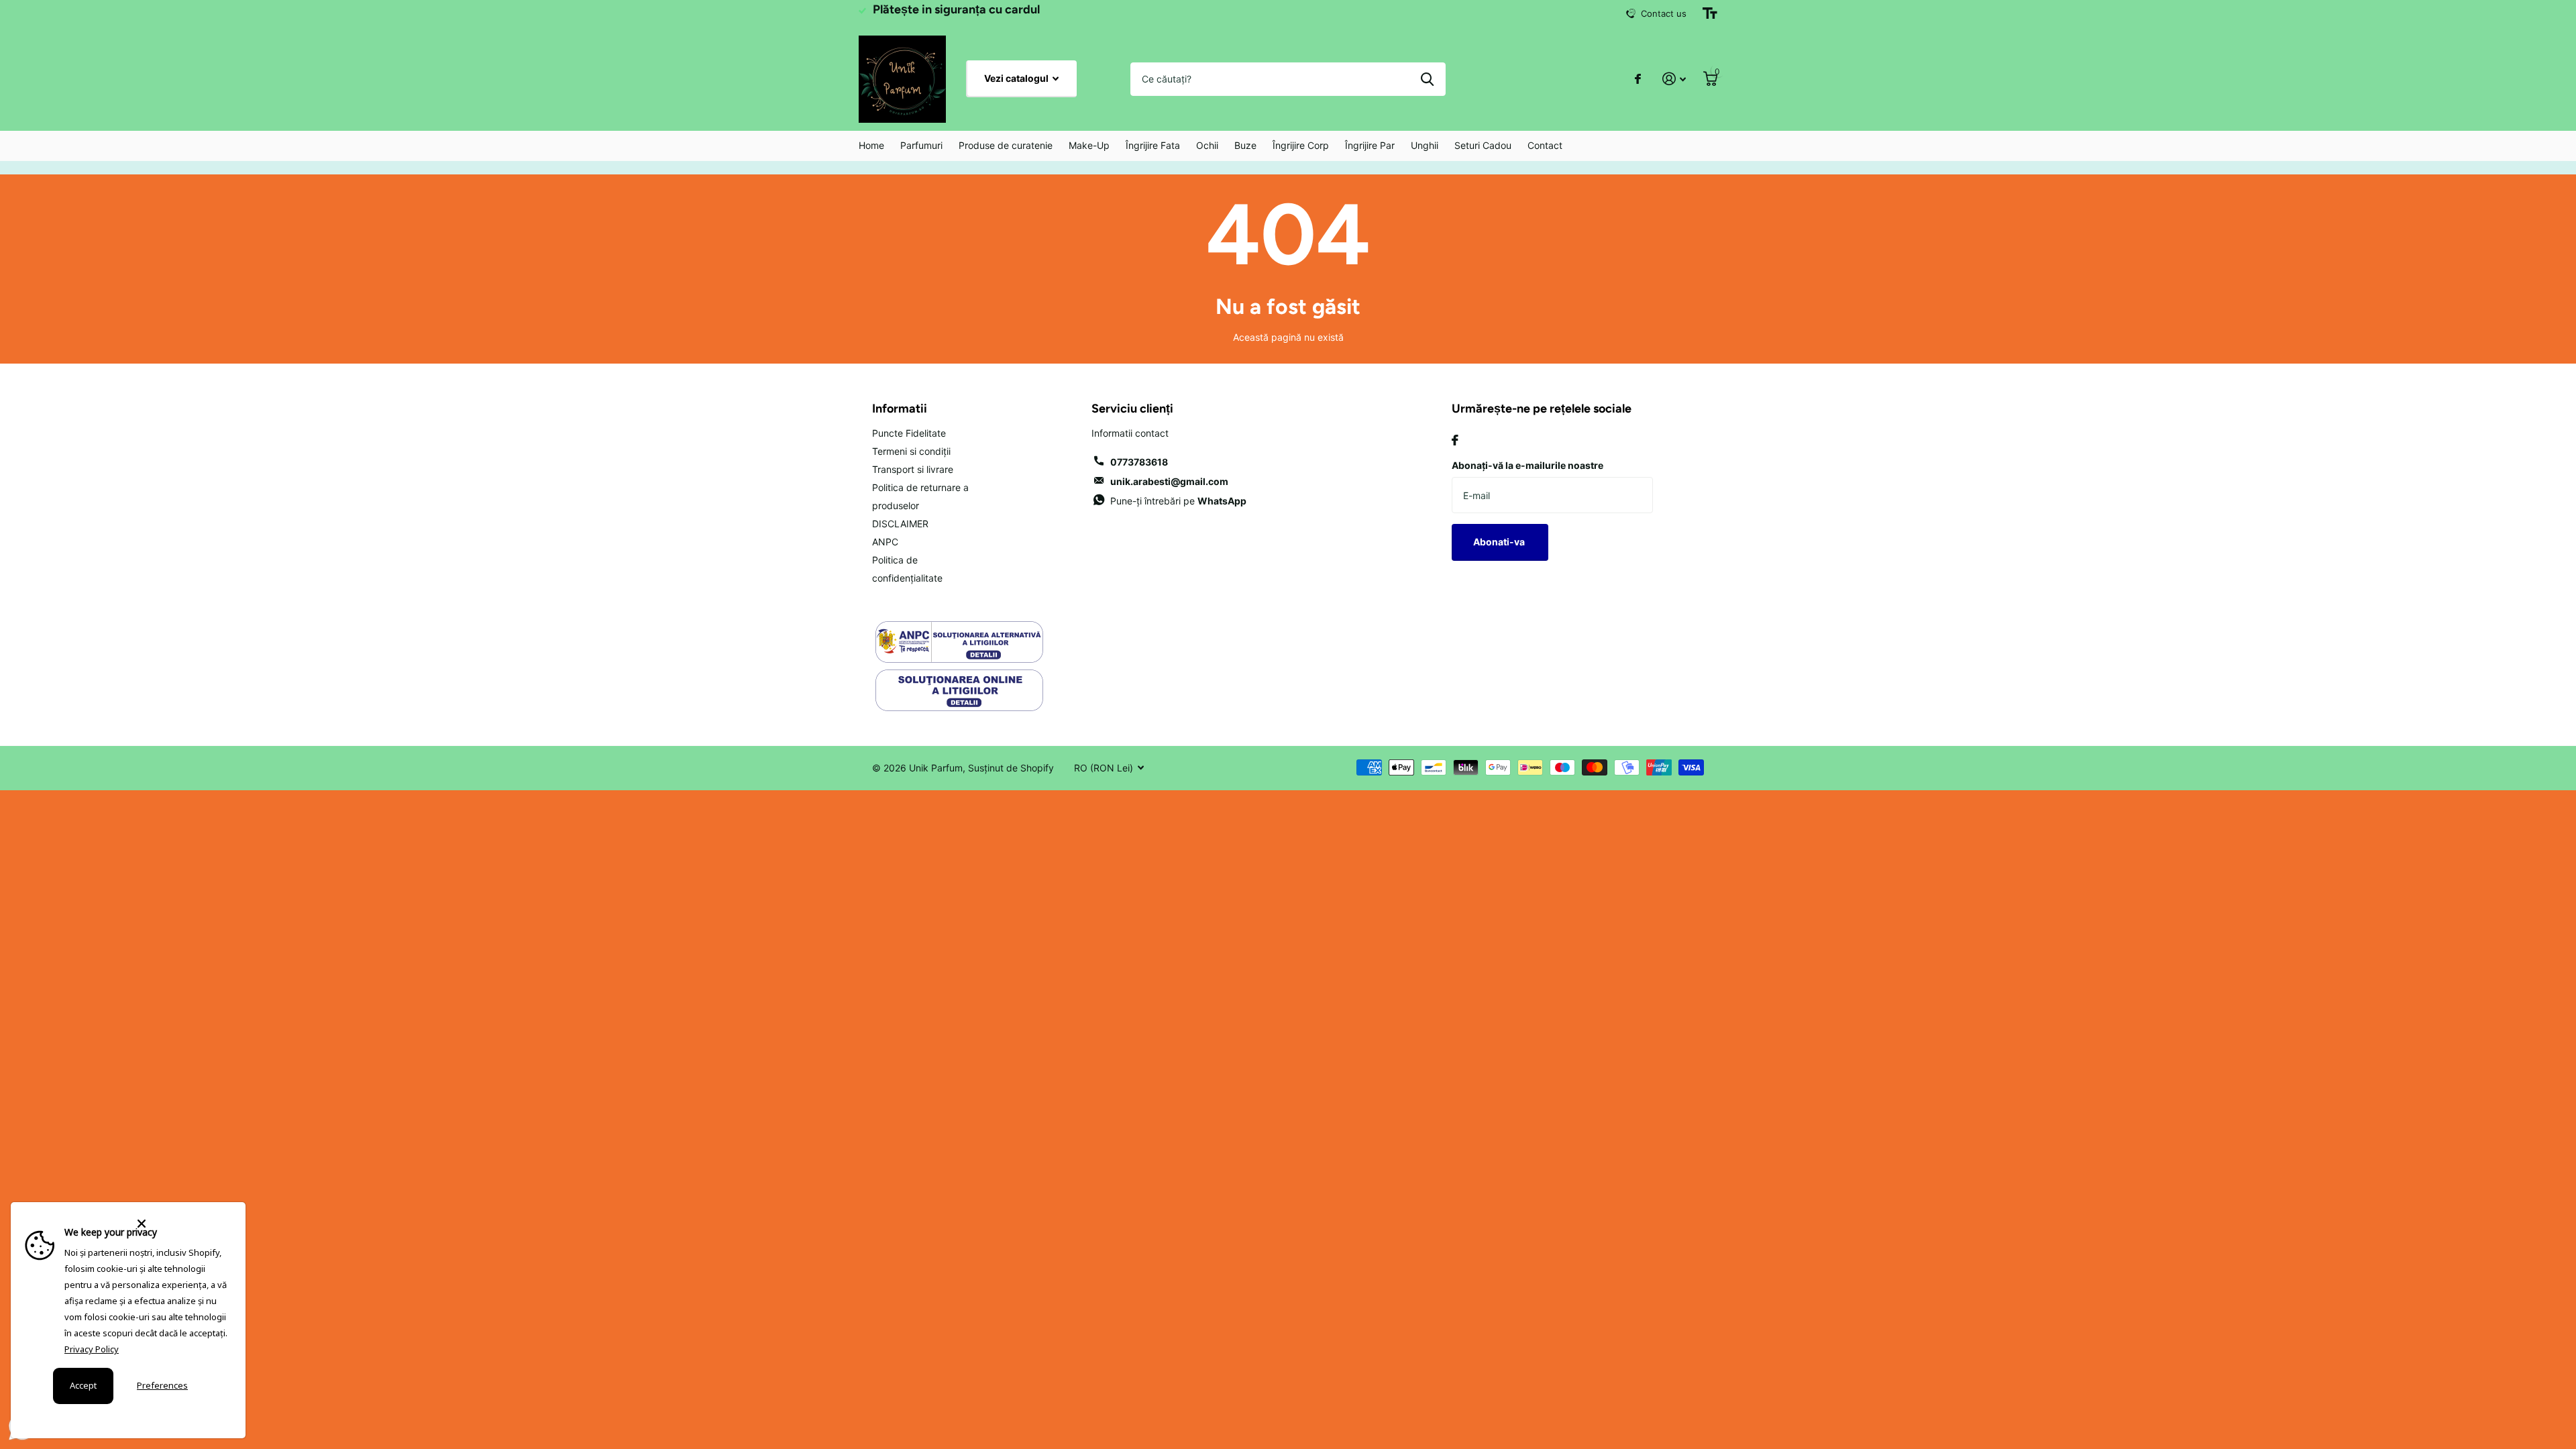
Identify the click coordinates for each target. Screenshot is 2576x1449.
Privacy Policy (92, 1349)
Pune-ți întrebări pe (1178, 501)
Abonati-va (1500, 542)
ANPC (885, 542)
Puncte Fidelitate (909, 433)
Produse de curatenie (1006, 145)
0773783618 (1139, 462)
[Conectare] (1674, 79)
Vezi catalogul (1017, 78)
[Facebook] (1455, 440)
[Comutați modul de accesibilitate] (1710, 13)
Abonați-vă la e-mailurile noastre (1527, 465)
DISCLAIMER (900, 524)
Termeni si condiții (911, 451)
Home (871, 145)
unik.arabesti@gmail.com (1169, 481)
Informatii (900, 409)
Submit (1427, 79)
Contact (1545, 145)
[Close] (183, 1224)
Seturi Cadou (1483, 145)
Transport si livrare (913, 469)
